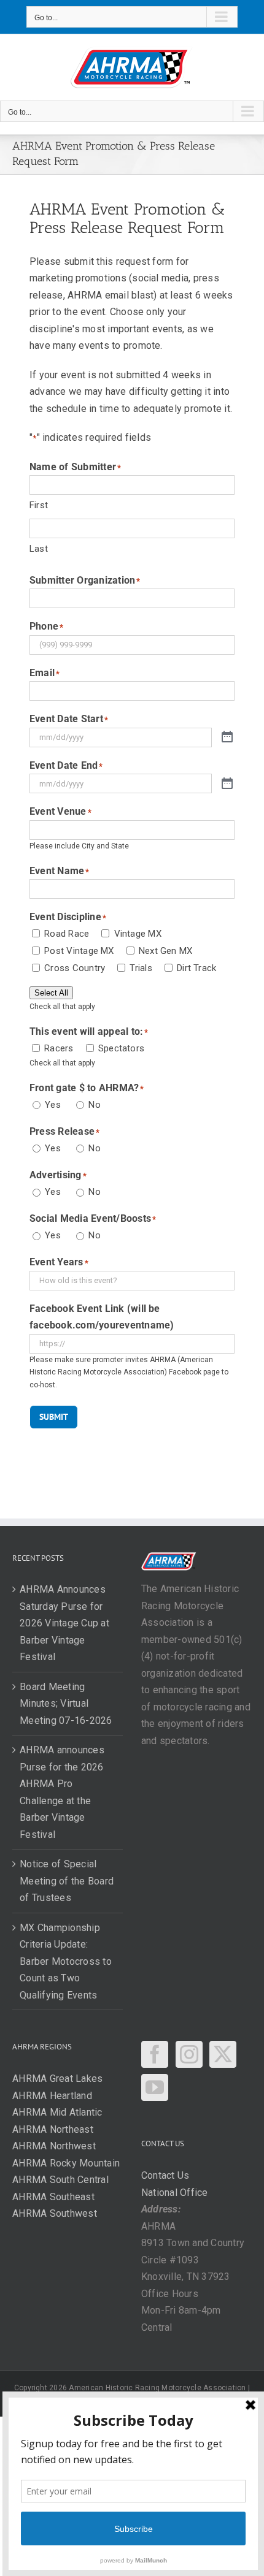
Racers (59, 1048)
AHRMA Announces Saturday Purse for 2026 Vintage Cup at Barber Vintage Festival (64, 1623)
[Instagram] (189, 2054)
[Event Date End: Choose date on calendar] (227, 784)
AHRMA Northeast (53, 2129)
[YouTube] (155, 2087)
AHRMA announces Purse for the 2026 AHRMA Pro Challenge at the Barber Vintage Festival (62, 1792)
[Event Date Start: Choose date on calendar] (227, 737)
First (39, 505)
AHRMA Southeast (53, 2197)
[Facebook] (155, 2054)
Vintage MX (138, 934)
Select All (51, 993)
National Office (175, 2193)
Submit (54, 1417)
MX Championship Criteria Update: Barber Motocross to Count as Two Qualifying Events (66, 1961)
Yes (53, 1105)
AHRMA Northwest (54, 2146)
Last (39, 549)
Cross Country (75, 968)
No (94, 1105)
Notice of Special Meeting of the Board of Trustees (67, 1881)
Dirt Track (196, 968)
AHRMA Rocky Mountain (66, 2163)
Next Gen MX (165, 951)
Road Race (67, 934)
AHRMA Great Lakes (57, 2079)
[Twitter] (223, 2054)
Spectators (121, 1048)
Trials (141, 968)
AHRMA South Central (60, 2180)
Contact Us (165, 2175)
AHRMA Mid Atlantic (57, 2112)
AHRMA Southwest (55, 2213)
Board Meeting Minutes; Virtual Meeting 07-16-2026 (66, 1704)
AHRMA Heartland (52, 2096)
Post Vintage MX (79, 951)
